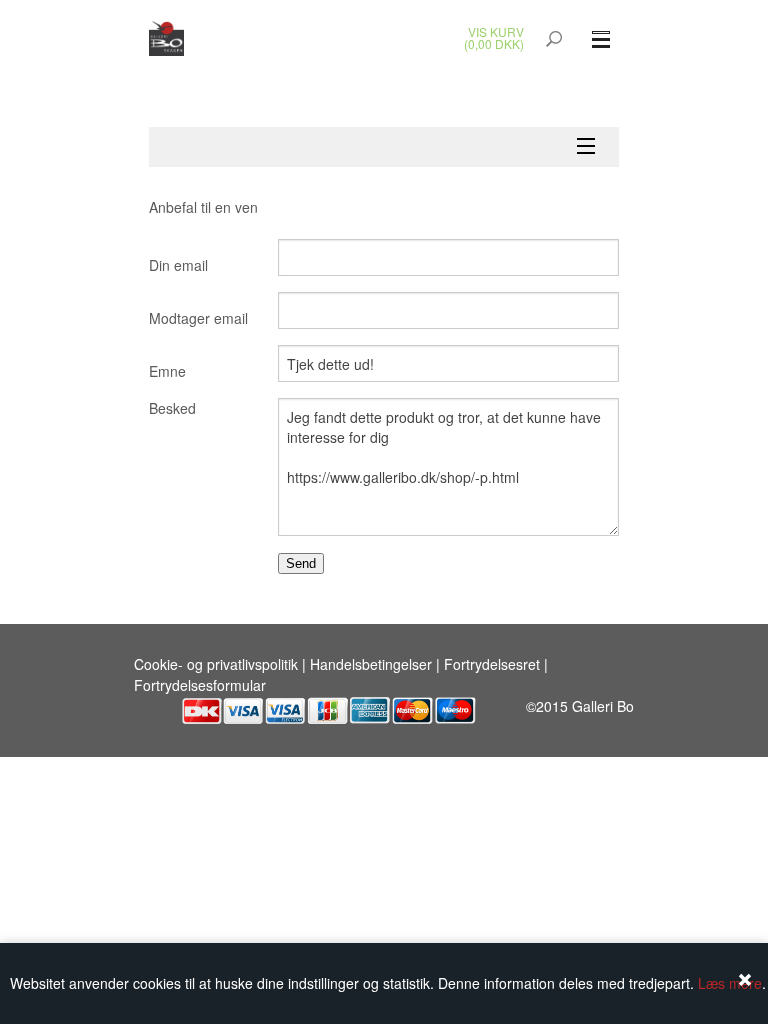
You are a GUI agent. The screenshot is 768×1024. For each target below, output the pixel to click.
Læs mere (730, 983)
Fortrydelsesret (492, 664)
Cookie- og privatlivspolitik (216, 664)
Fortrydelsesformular (200, 685)
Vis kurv (496, 31)
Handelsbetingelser (371, 664)
